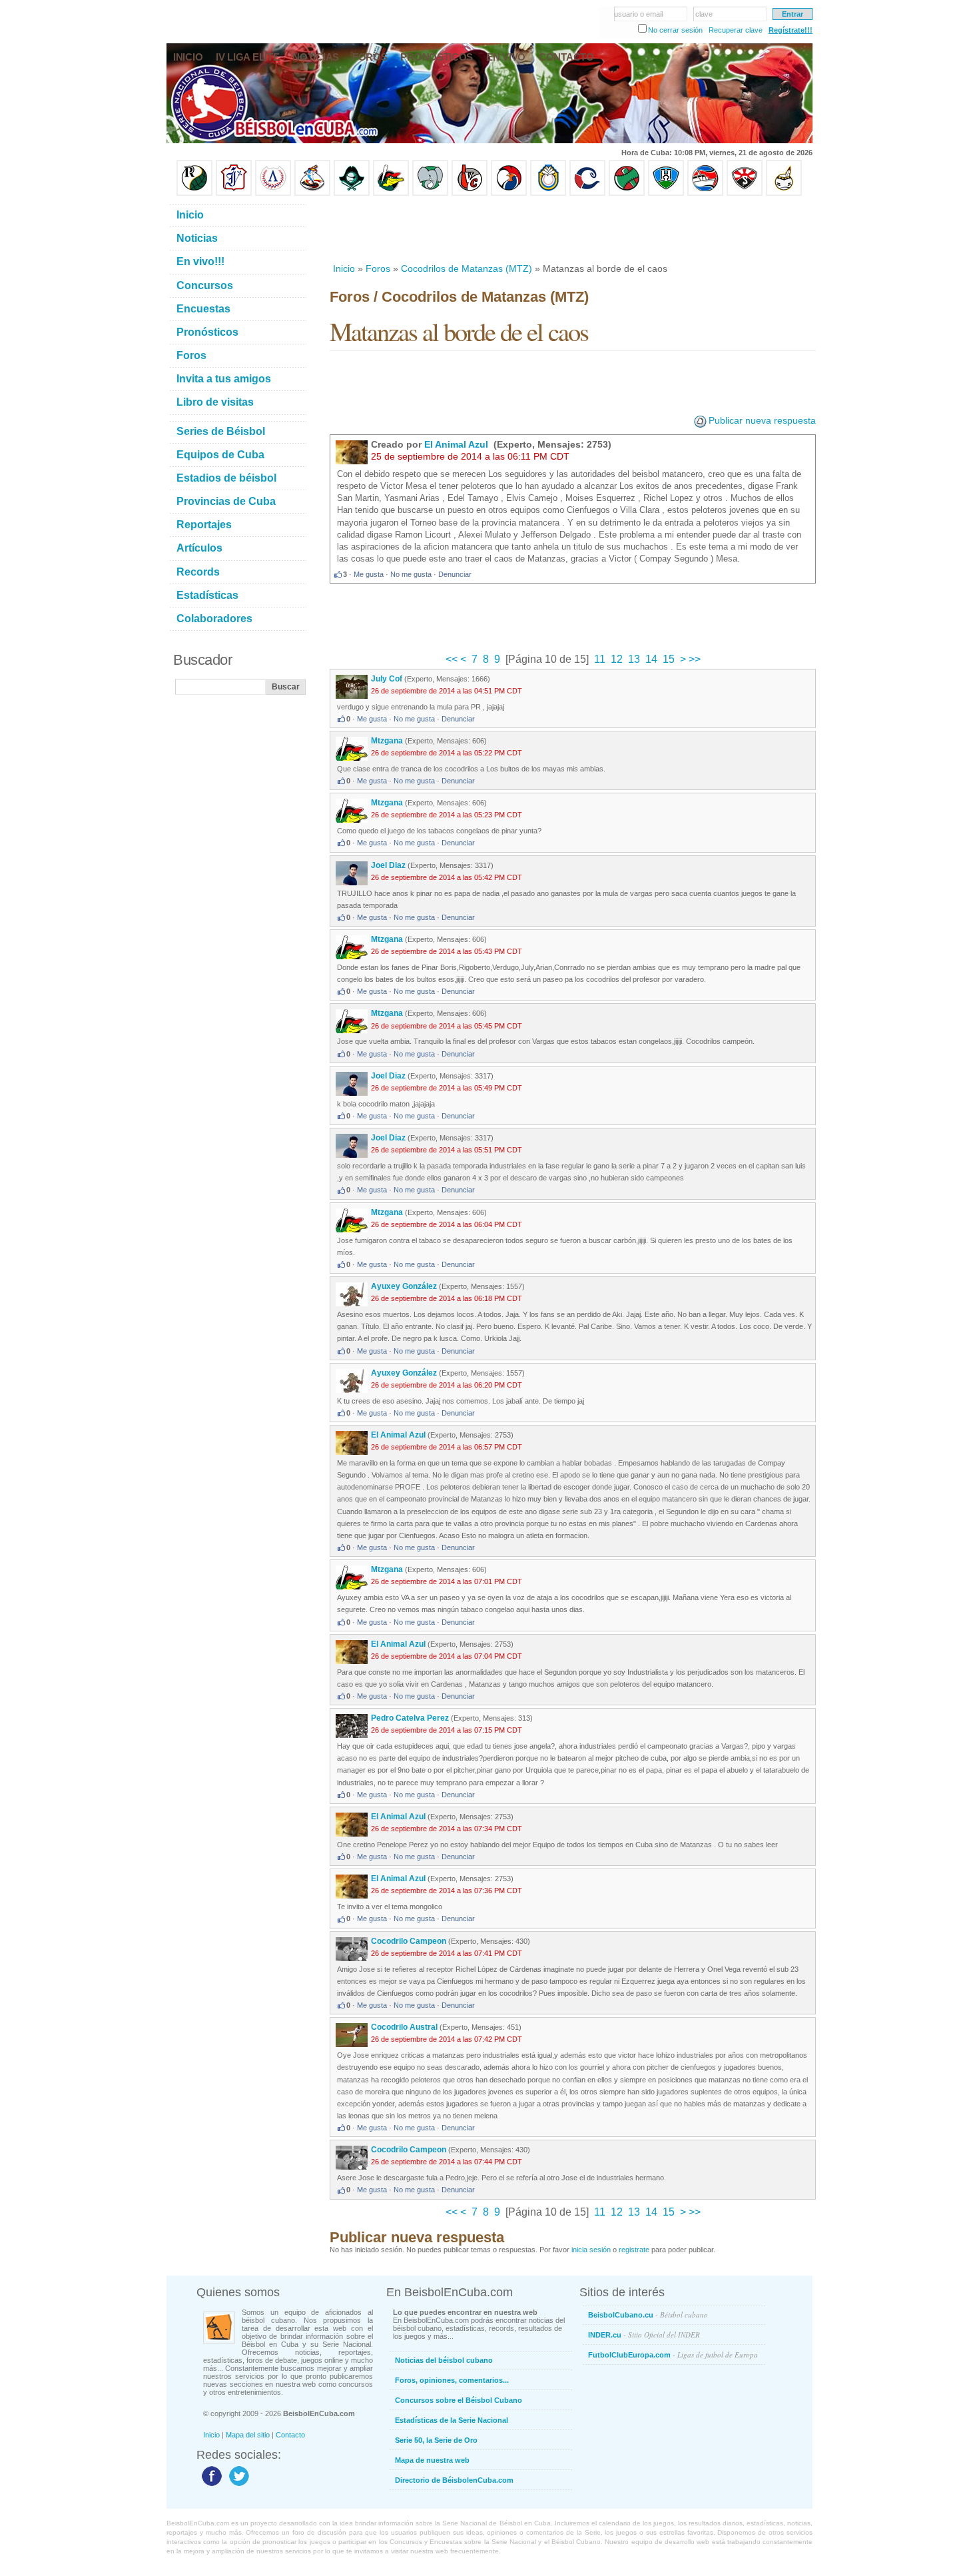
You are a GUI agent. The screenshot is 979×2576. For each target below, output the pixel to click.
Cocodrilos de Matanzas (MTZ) (467, 268)
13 (634, 659)
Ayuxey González (404, 1286)
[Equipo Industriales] (234, 193)
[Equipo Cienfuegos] (430, 193)
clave (704, 14)
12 (617, 659)
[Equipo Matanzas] (391, 193)
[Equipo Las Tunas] (627, 193)
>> (693, 659)
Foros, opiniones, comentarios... (452, 2380)
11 (600, 659)
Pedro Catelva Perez (410, 1718)
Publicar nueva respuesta (762, 420)
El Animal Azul (458, 444)
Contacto (290, 2435)
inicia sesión (591, 2250)
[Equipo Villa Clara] (470, 193)
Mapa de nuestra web (432, 2460)
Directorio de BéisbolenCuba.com (454, 2480)
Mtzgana (387, 741)
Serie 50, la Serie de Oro (436, 2440)
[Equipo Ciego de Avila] (548, 193)
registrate (634, 2250)
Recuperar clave (736, 30)
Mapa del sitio (248, 2435)
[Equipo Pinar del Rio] (194, 193)
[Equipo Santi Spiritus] (509, 193)
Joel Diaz (388, 865)
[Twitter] (237, 2485)
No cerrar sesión (675, 30)
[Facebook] (210, 2485)
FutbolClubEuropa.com (673, 2355)
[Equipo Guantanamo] (784, 193)
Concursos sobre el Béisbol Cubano (459, 2400)
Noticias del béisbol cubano (444, 2360)
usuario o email (638, 14)
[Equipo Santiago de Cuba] (745, 193)
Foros (378, 268)
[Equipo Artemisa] (273, 193)
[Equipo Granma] (705, 193)
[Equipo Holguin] (666, 193)
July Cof (387, 679)
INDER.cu (644, 2335)
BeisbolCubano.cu (648, 2315)
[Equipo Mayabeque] (312, 193)
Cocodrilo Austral (404, 2027)
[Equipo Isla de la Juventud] (352, 193)
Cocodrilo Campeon (409, 1941)
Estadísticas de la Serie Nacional (452, 2420)
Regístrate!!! (791, 30)
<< (453, 659)
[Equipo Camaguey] (587, 193)
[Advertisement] (572, 229)
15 (669, 659)
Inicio (344, 268)
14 (651, 659)
